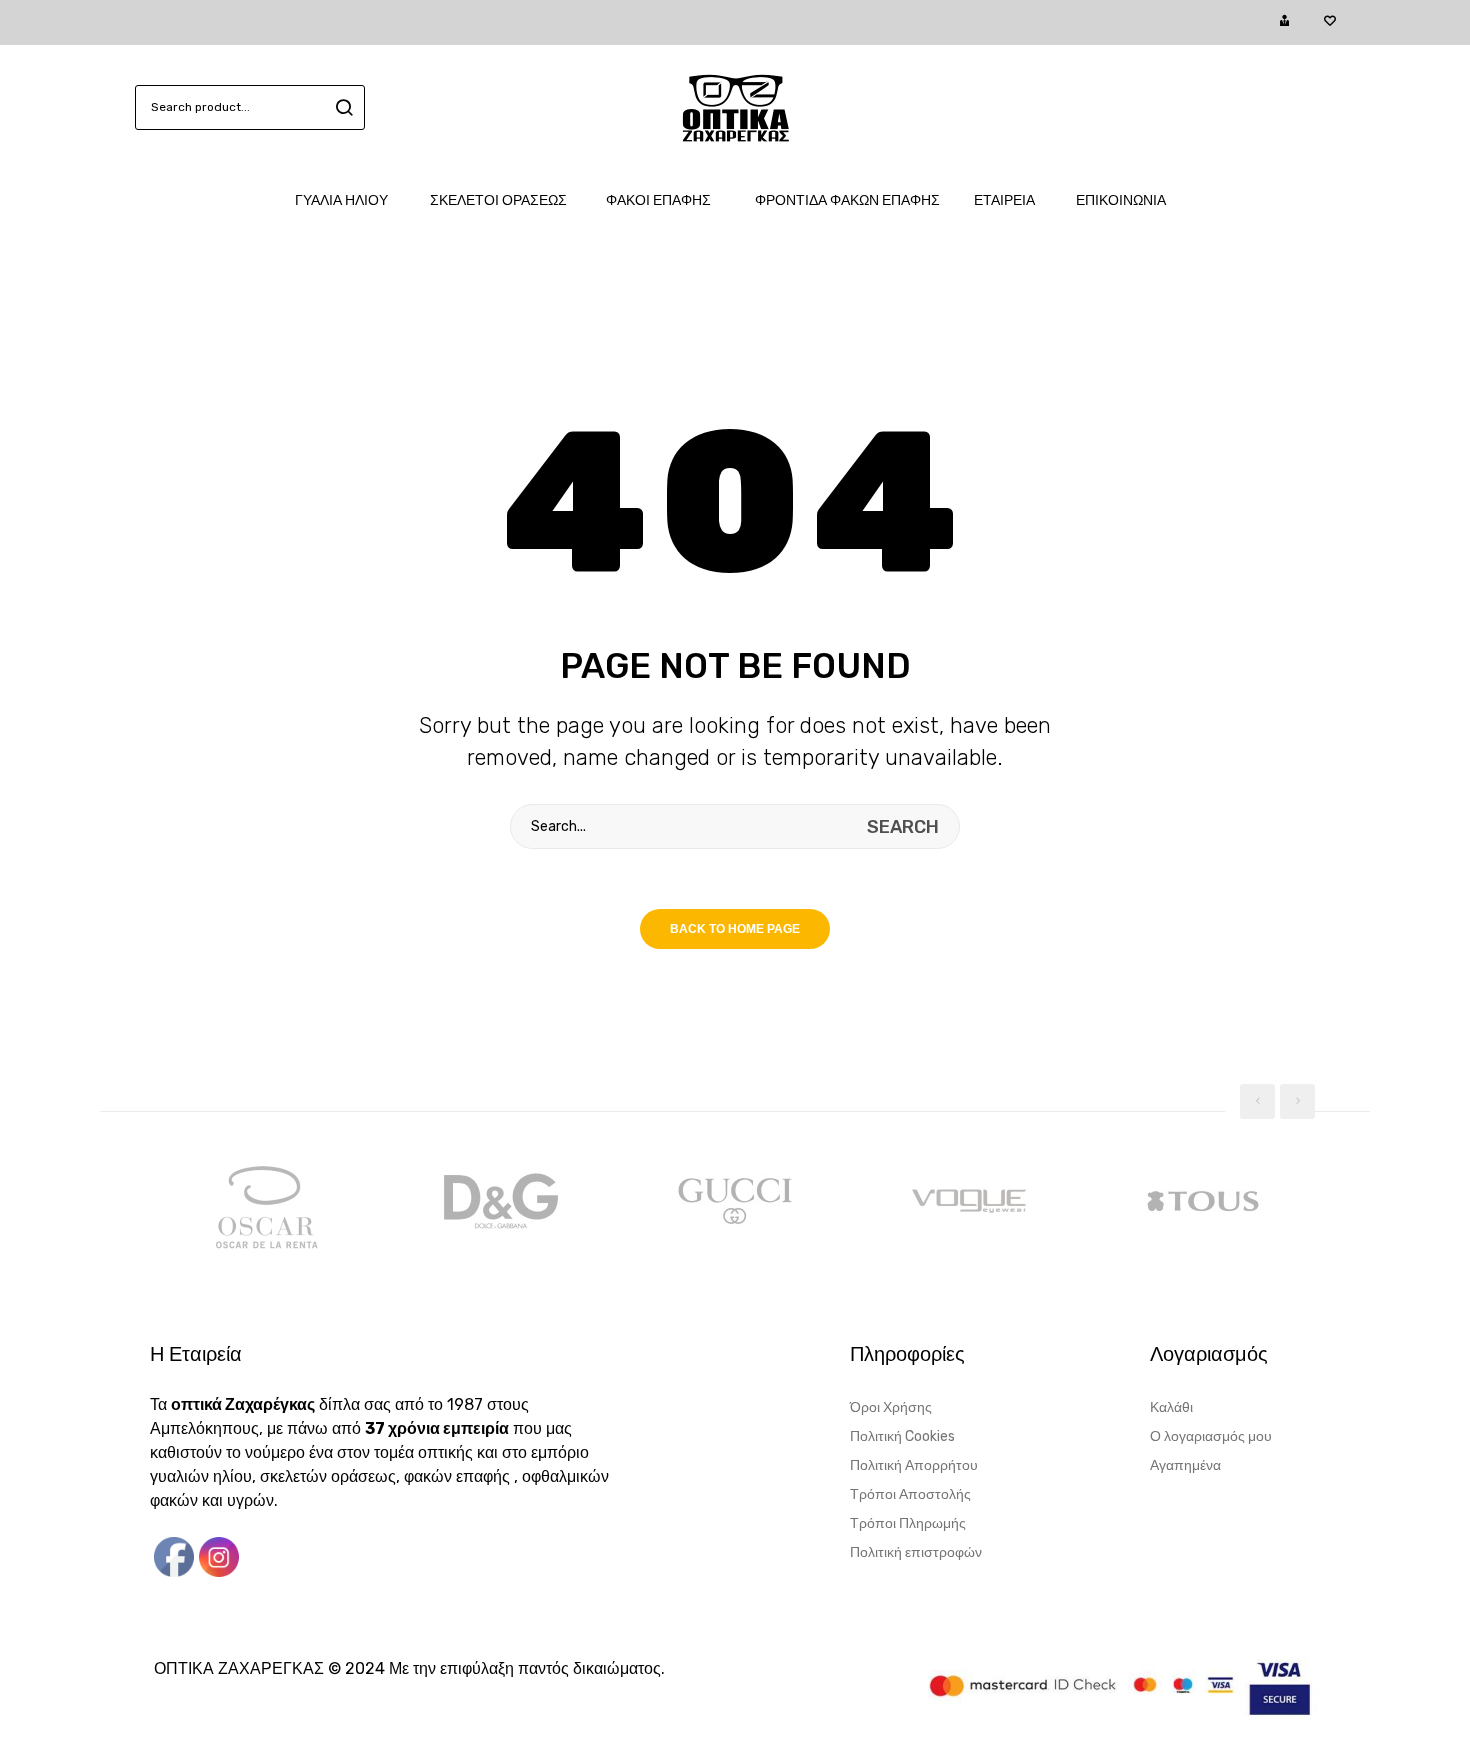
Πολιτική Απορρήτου (914, 1465)
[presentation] (1257, 1101)
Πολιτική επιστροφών (916, 1552)
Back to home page (735, 929)
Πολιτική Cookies (902, 1436)
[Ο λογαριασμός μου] (1284, 22)
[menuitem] (351, 201)
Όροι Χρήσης (891, 1407)
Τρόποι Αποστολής (910, 1494)
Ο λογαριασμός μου (1211, 1436)
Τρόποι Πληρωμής (908, 1523)
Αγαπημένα (1185, 1465)
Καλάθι (1171, 1407)
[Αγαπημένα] (1329, 22)
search (341, 107)
